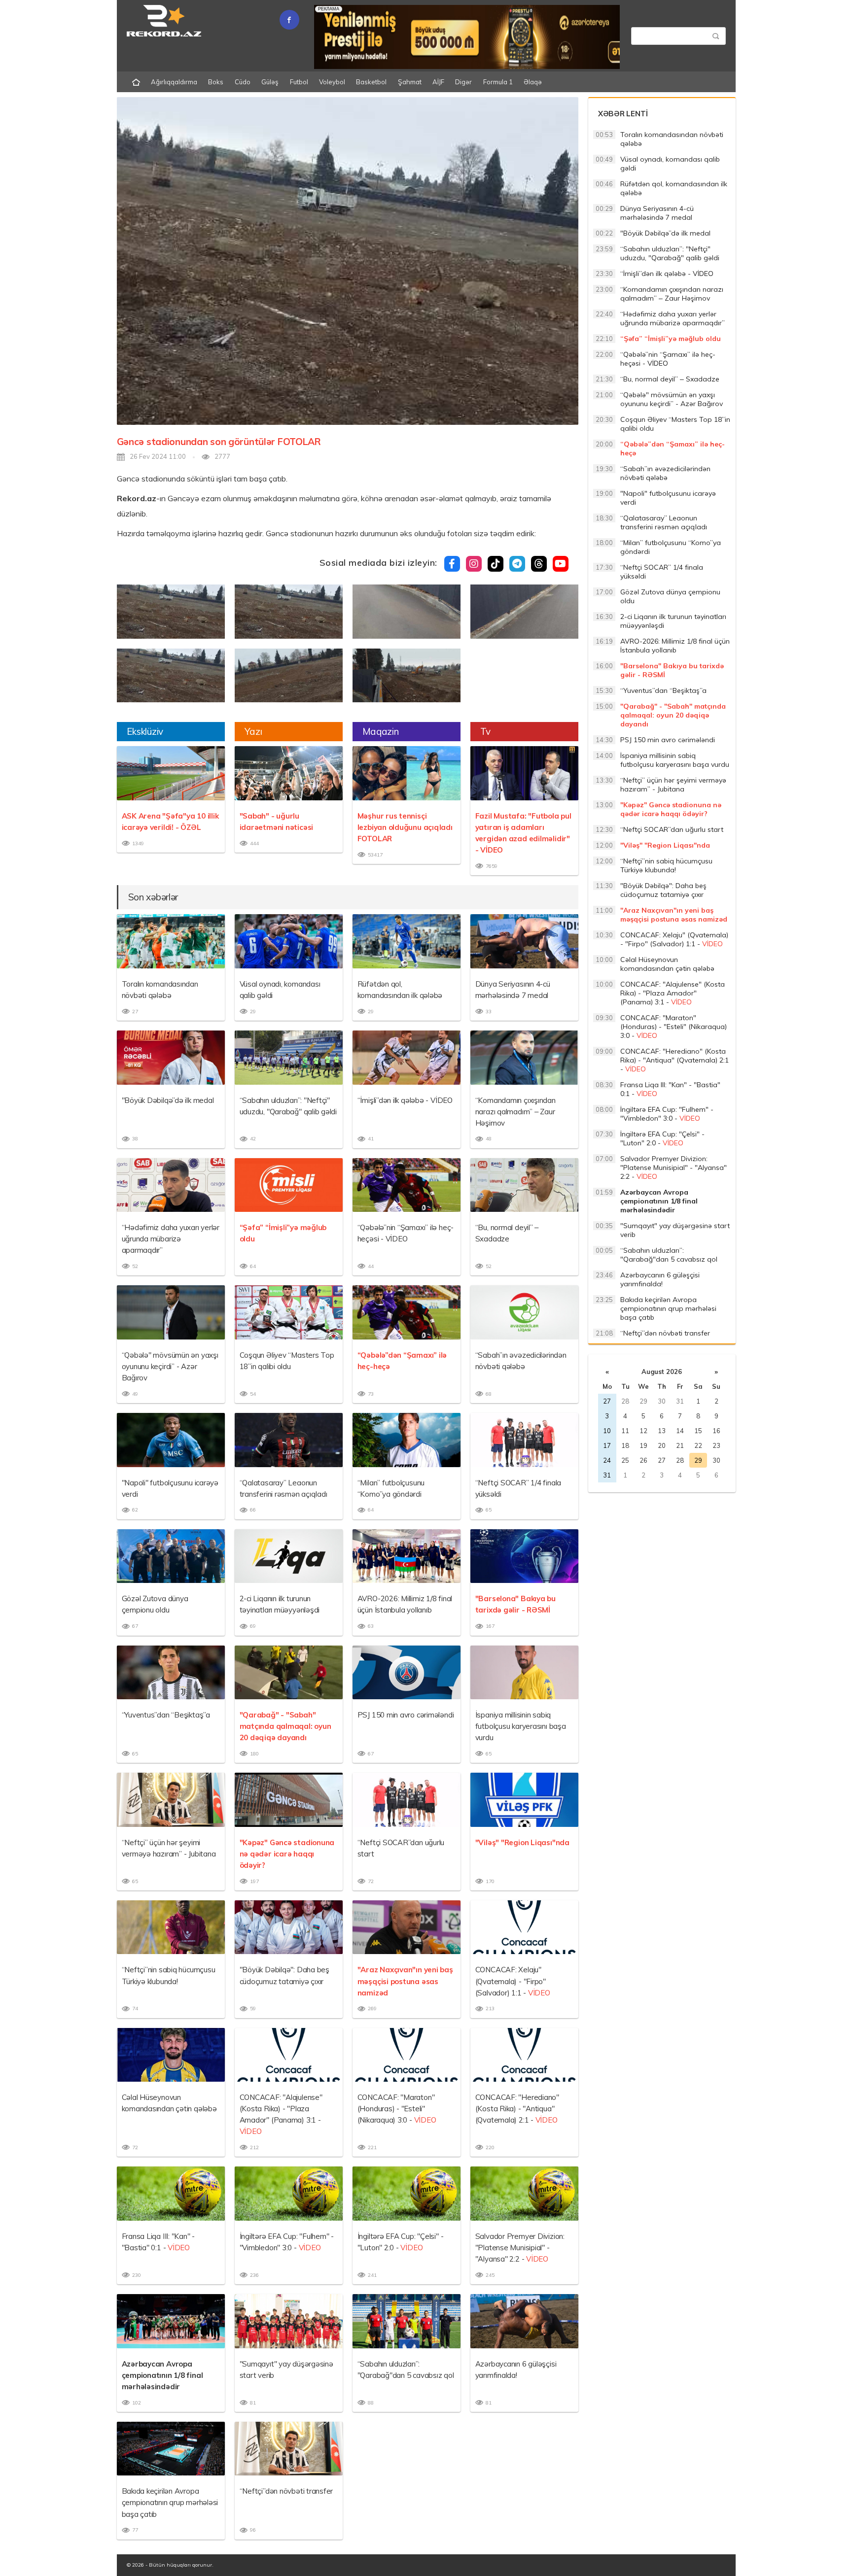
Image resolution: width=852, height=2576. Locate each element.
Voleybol (332, 82)
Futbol (299, 82)
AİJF (438, 82)
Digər (463, 82)
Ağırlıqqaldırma (174, 82)
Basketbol (371, 82)
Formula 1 (498, 82)
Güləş (270, 82)
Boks (216, 82)
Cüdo (243, 82)
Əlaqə (533, 82)
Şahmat (410, 82)
